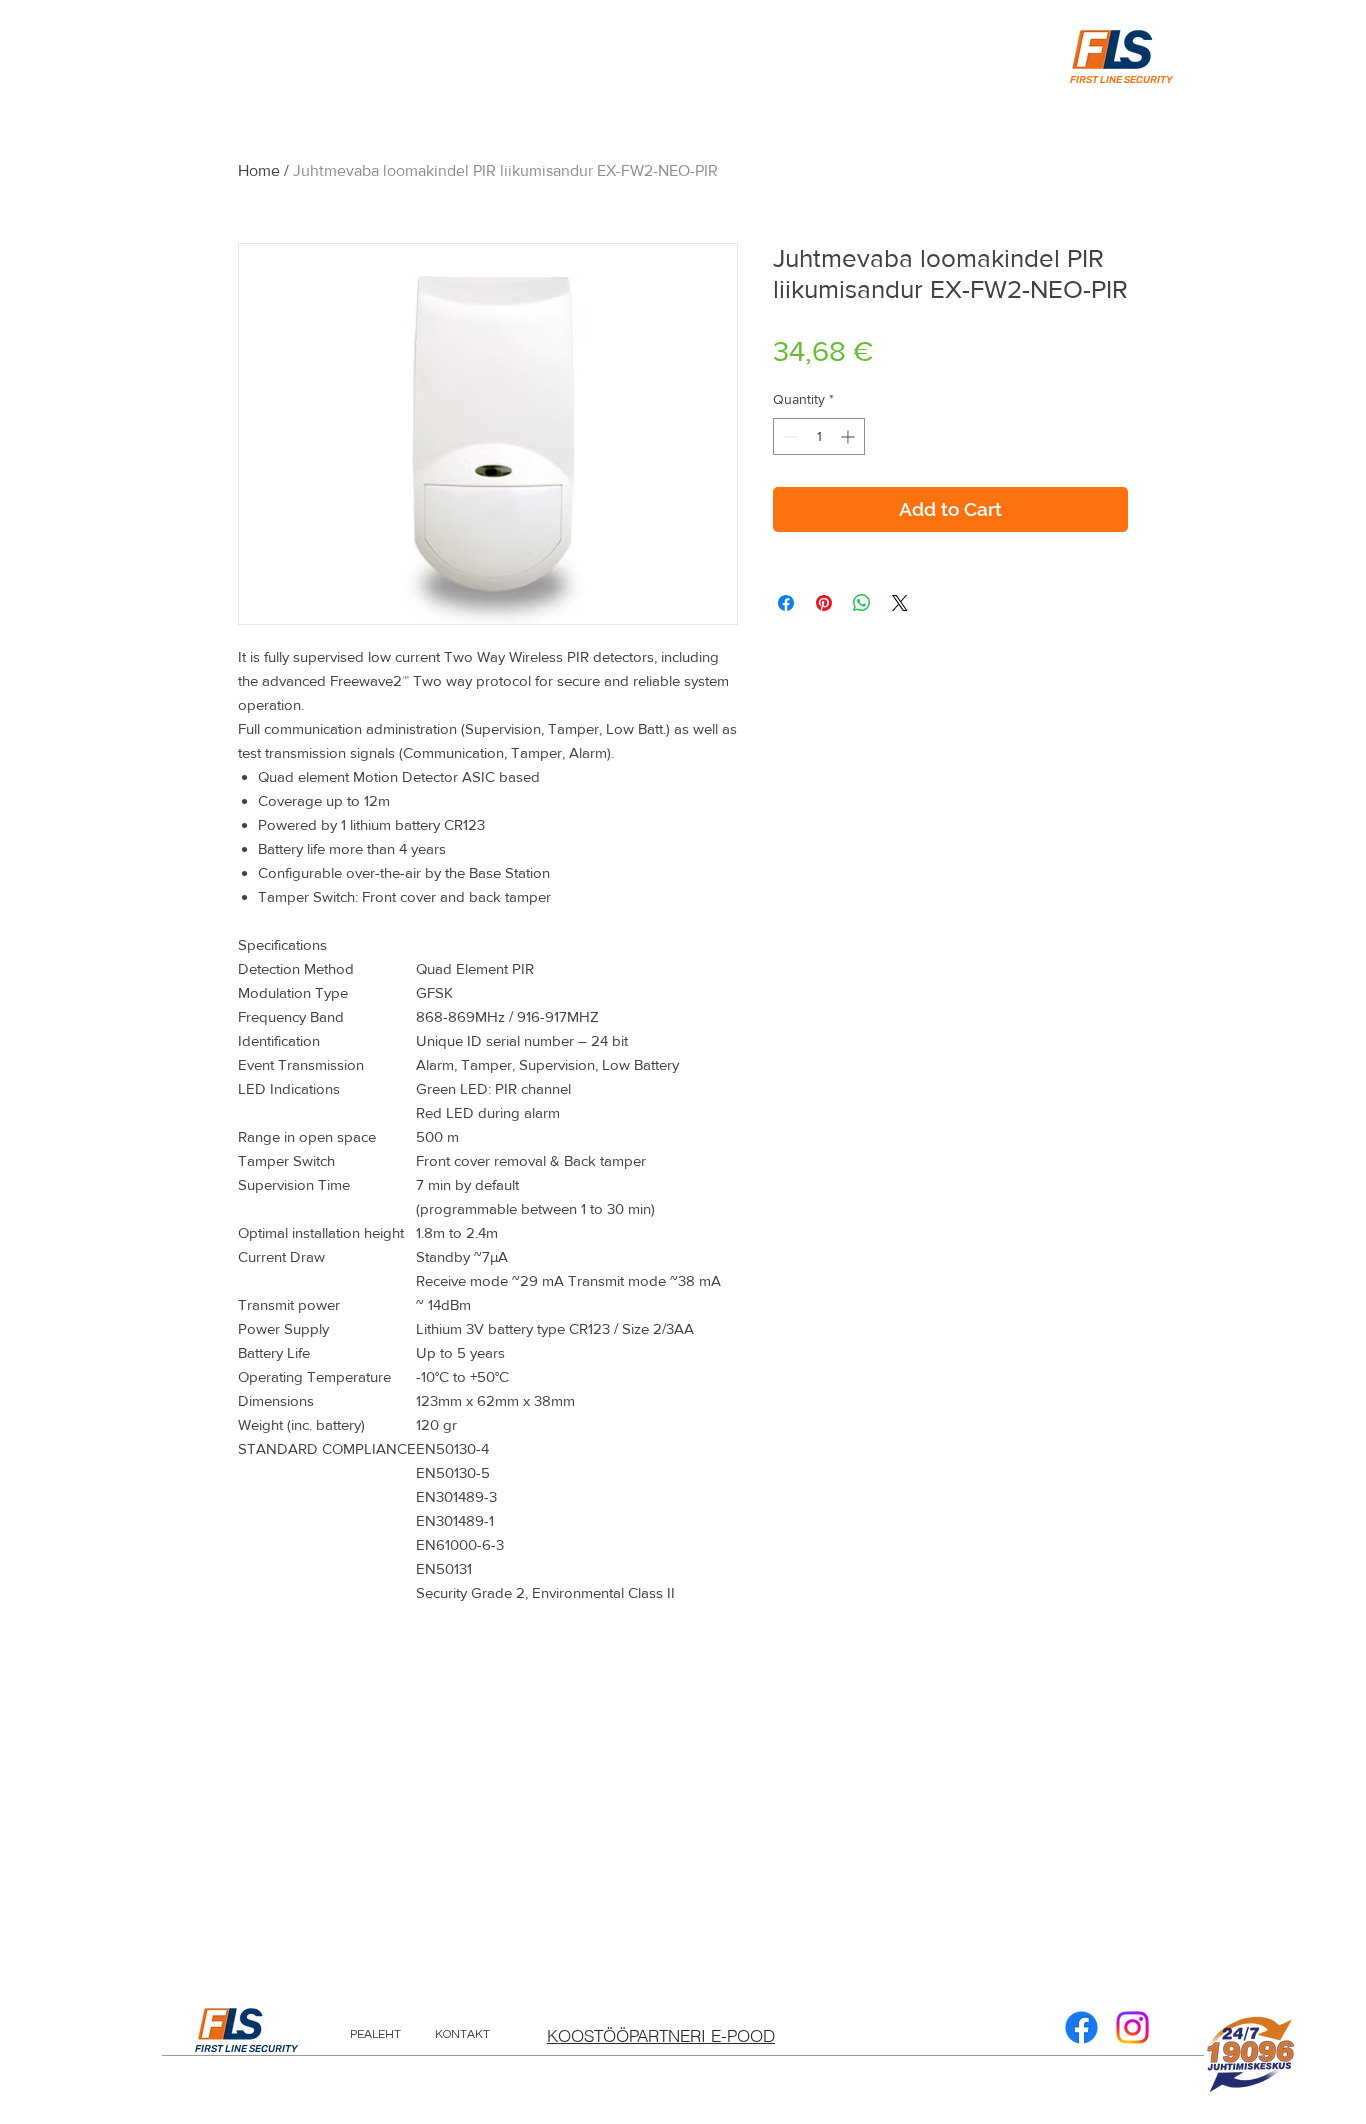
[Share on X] (900, 603)
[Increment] (849, 436)
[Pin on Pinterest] (824, 603)
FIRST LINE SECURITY (246, 2049)
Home (259, 170)
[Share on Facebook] (786, 603)
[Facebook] (1081, 2027)
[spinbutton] (819, 436)
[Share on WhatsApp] (862, 603)
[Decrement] (788, 436)
